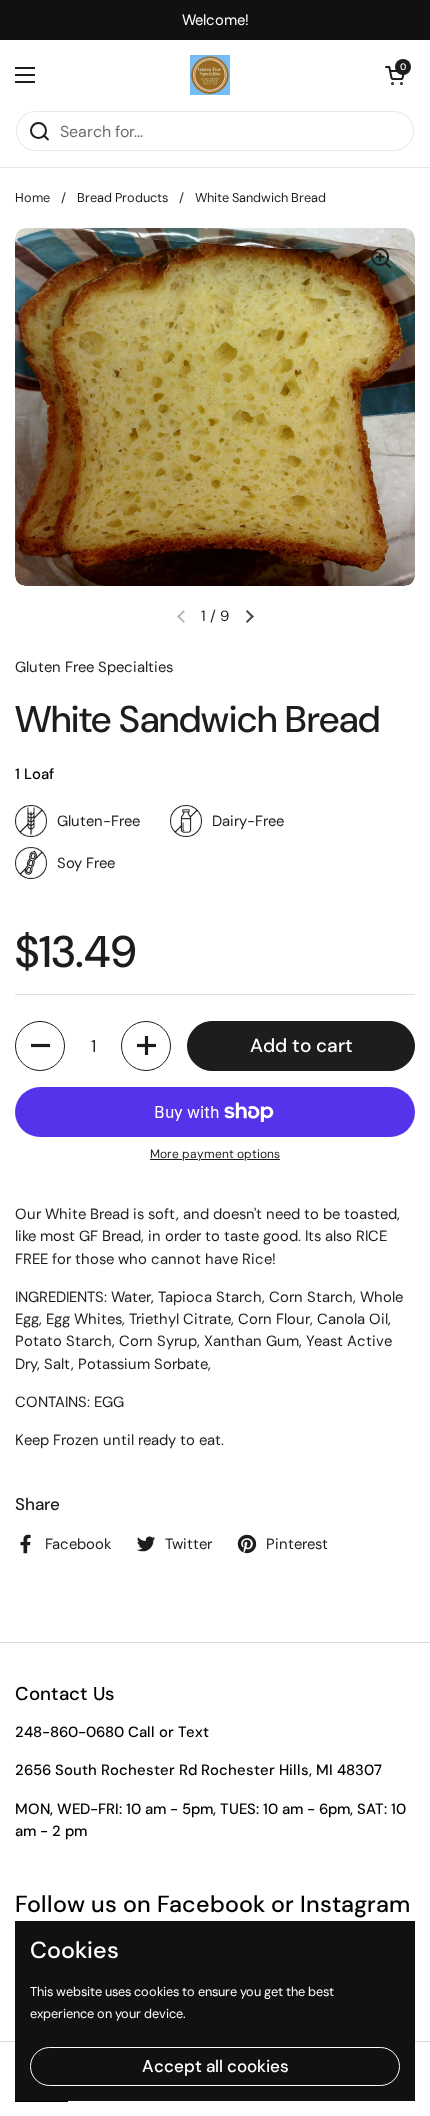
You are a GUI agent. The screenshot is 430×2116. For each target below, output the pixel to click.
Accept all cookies (215, 2066)
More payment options (215, 1154)
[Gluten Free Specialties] (210, 75)
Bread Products (122, 197)
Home (32, 197)
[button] (395, 75)
